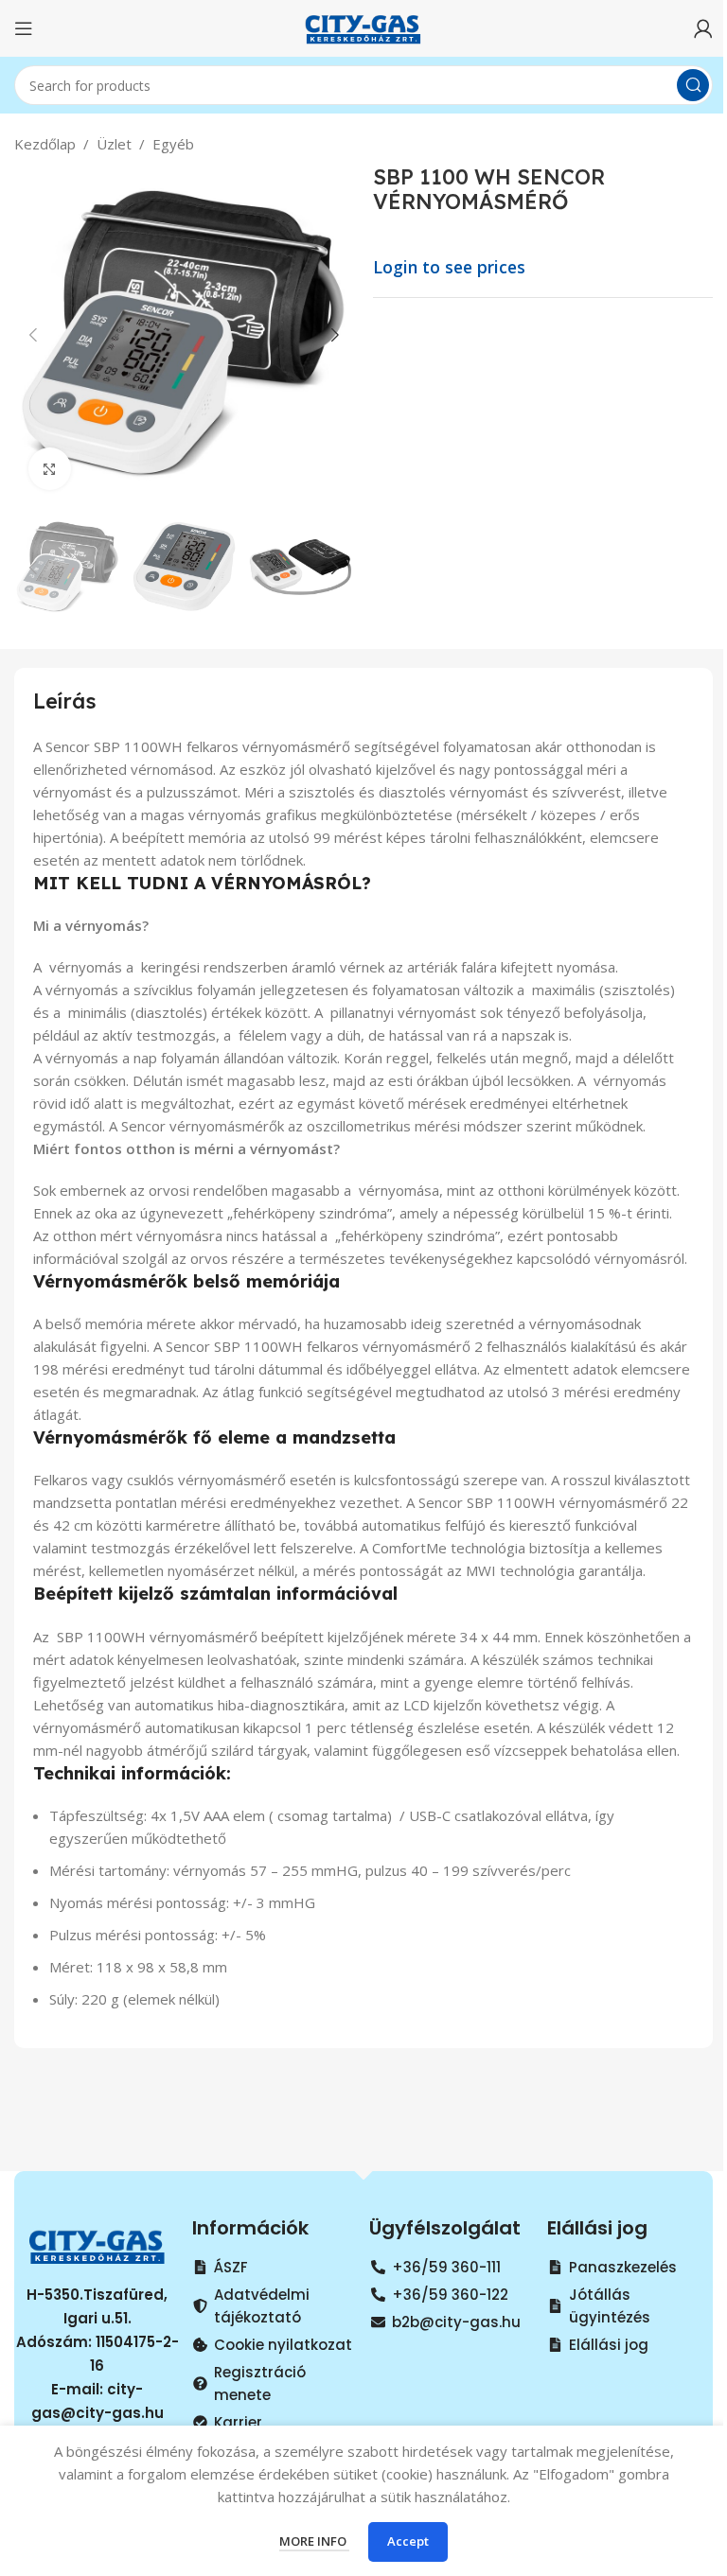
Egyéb (173, 144)
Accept (408, 2541)
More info (314, 2541)
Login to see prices (449, 267)
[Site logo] (363, 26)
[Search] (693, 85)
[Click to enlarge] (50, 469)
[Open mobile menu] (24, 28)
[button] (33, 335)
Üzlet (114, 144)
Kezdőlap (45, 144)
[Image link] (98, 2244)
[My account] (703, 28)
